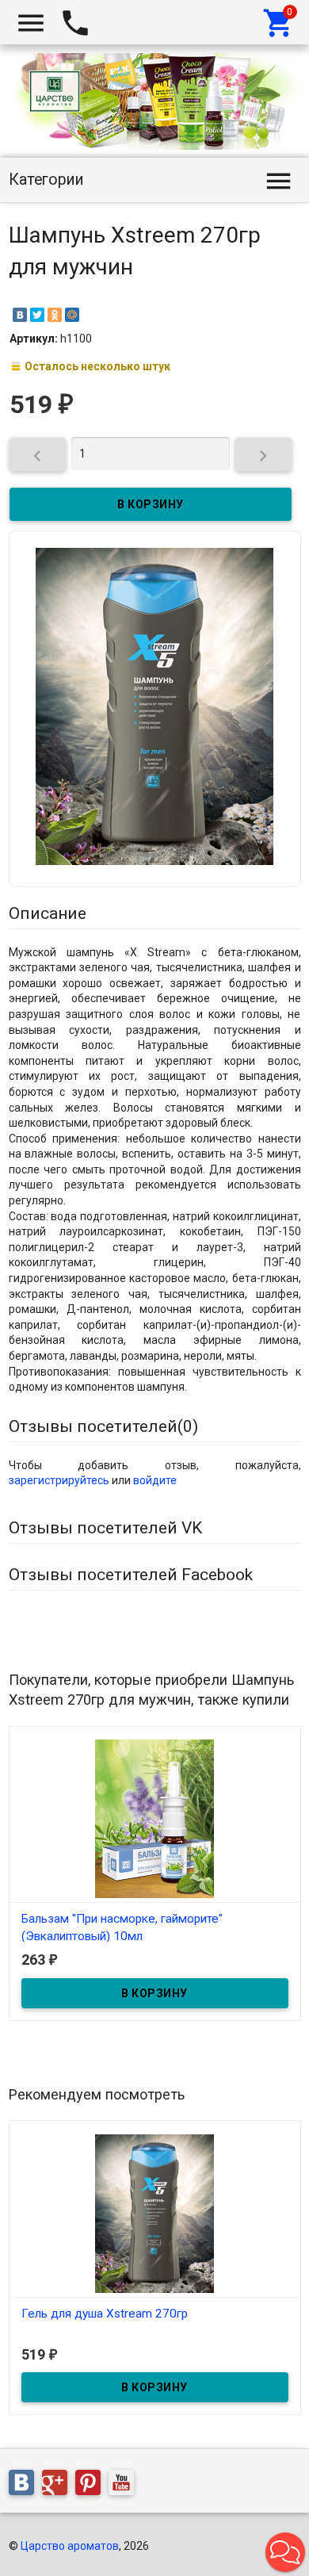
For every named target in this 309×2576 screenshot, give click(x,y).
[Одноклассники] (55, 315)
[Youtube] (125, 2485)
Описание (48, 913)
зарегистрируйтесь (59, 1480)
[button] (285, 2552)
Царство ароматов (70, 2546)
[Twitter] (37, 315)
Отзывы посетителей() (103, 1426)
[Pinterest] (92, 2485)
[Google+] (59, 2485)
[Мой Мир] (72, 315)
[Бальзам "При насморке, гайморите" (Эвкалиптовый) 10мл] (155, 1818)
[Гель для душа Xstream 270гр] (155, 2212)
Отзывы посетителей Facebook (131, 1575)
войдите (155, 1480)
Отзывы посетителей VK (105, 1528)
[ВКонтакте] (20, 315)
